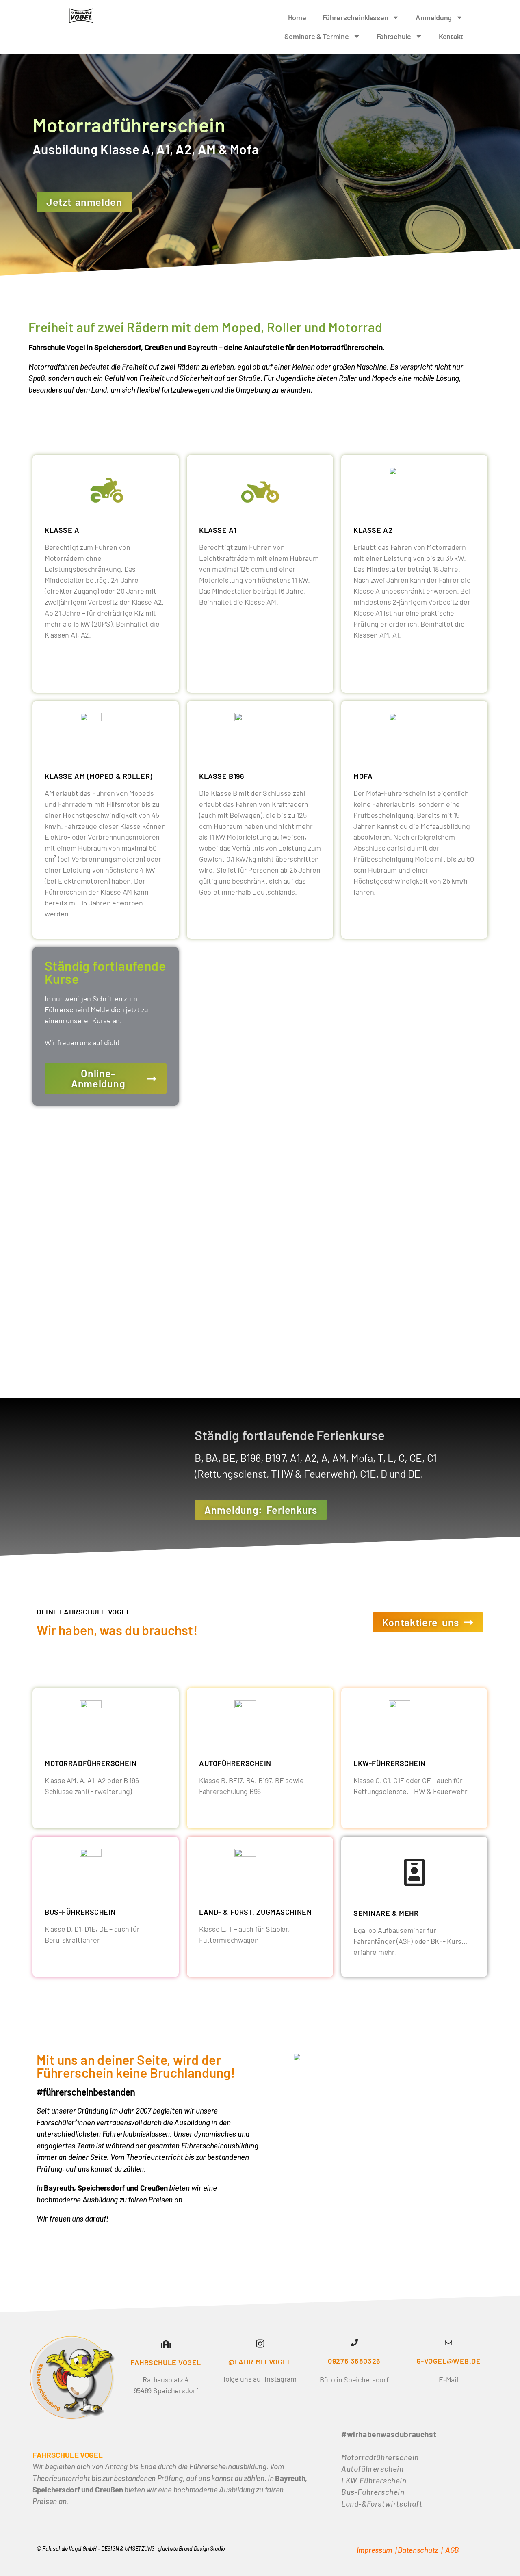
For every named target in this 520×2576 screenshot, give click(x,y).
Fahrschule (394, 36)
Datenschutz (418, 2550)
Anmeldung (434, 17)
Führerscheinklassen (355, 17)
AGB (452, 2550)
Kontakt (451, 36)
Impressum (375, 2550)
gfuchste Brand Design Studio (191, 2549)
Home (297, 17)
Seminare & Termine (316, 36)
